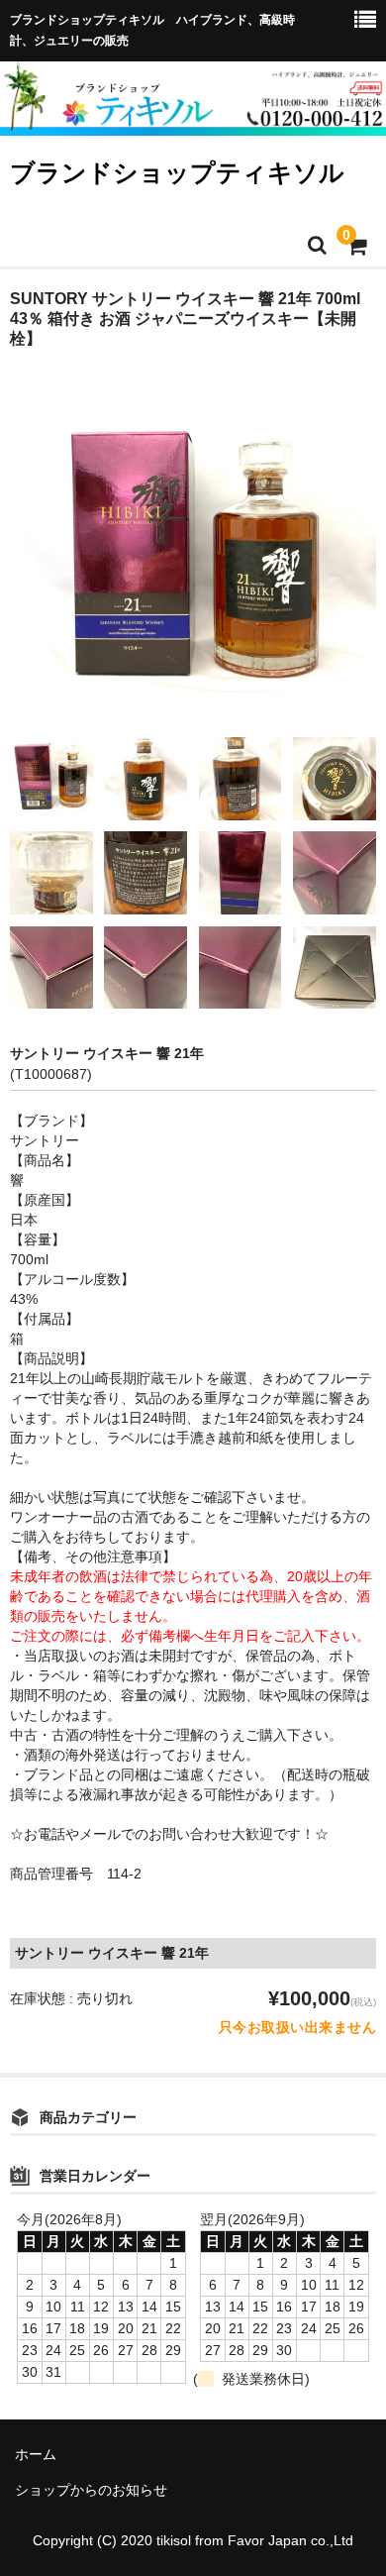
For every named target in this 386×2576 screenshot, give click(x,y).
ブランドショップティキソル (177, 172)
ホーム (36, 2454)
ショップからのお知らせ (91, 2490)
